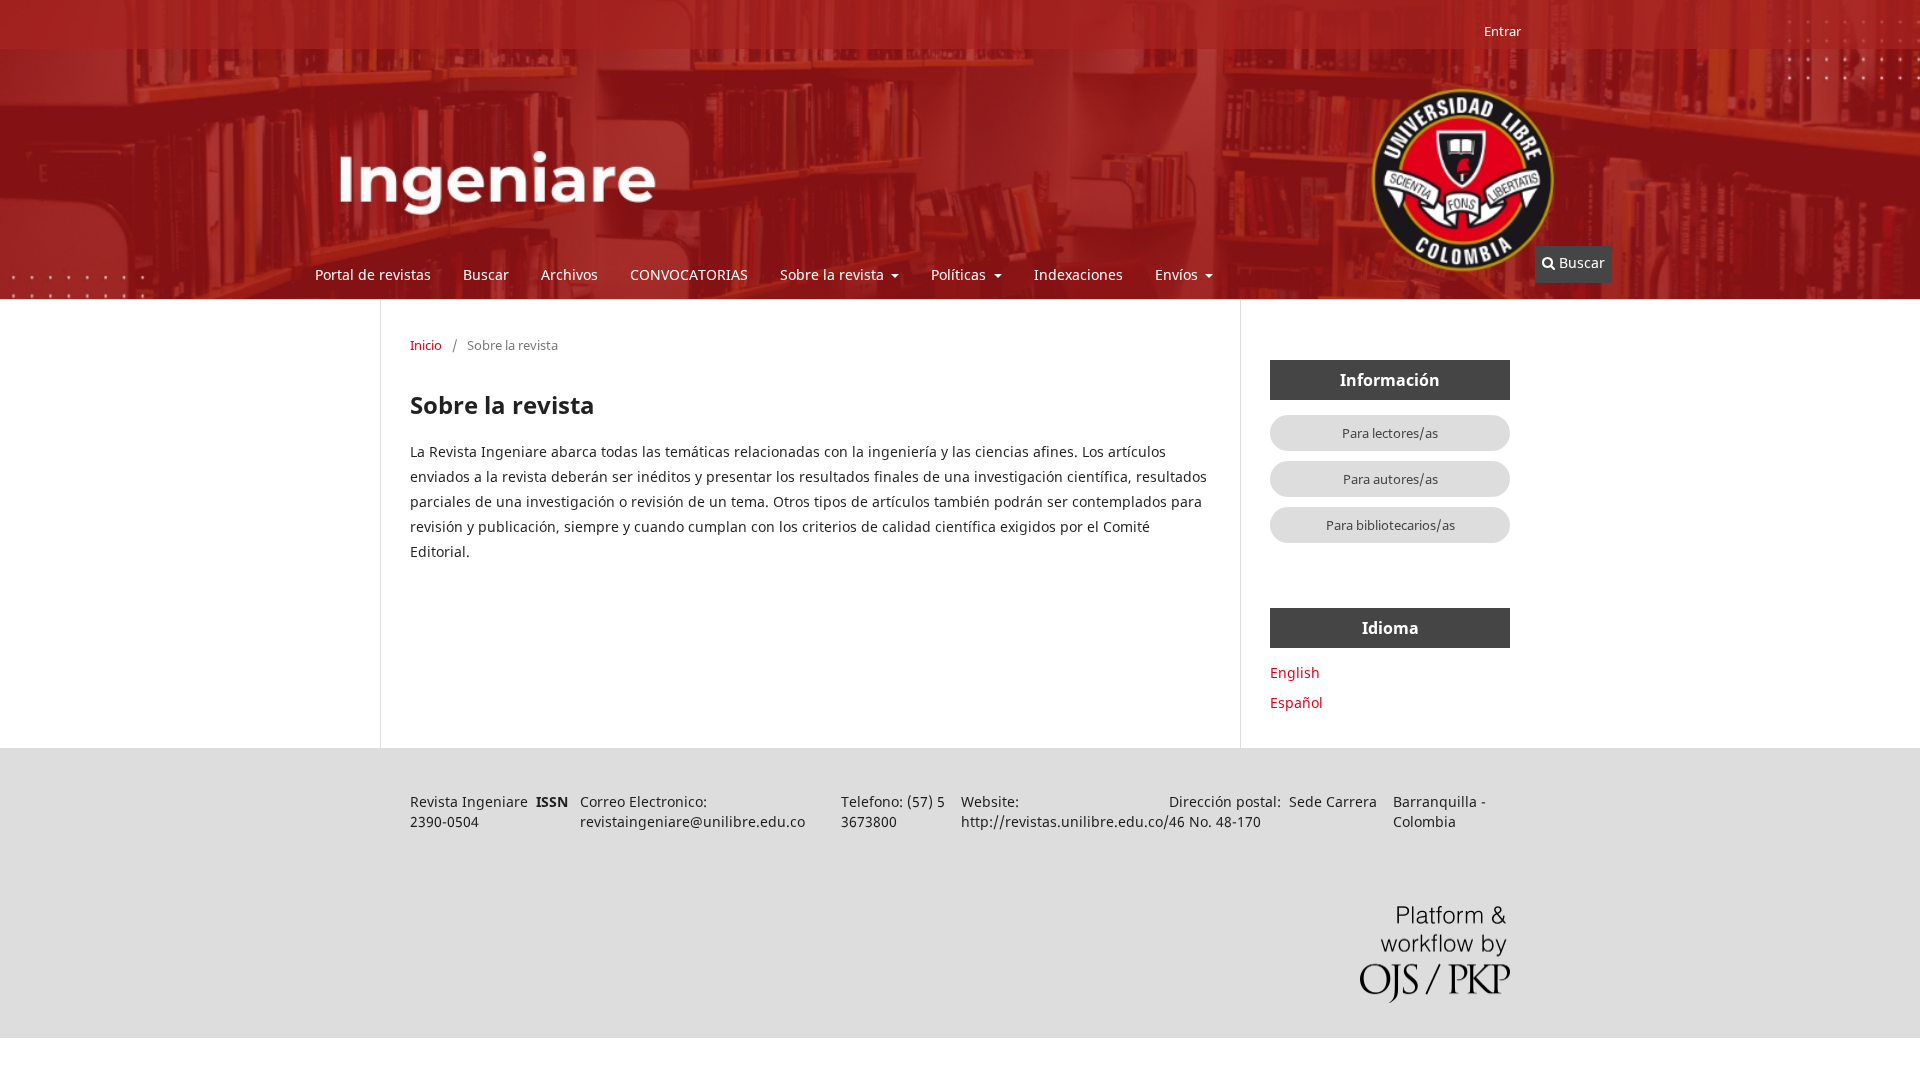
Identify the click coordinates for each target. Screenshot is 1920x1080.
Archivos (569, 274)
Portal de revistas (373, 274)
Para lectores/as (1390, 433)
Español (1296, 702)
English (1295, 672)
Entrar (1502, 31)
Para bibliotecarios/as (1390, 525)
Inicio (426, 345)
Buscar (486, 274)
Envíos (1178, 274)
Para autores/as (1390, 479)
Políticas (960, 274)
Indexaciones (1078, 274)
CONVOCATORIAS (689, 274)
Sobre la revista (834, 274)
